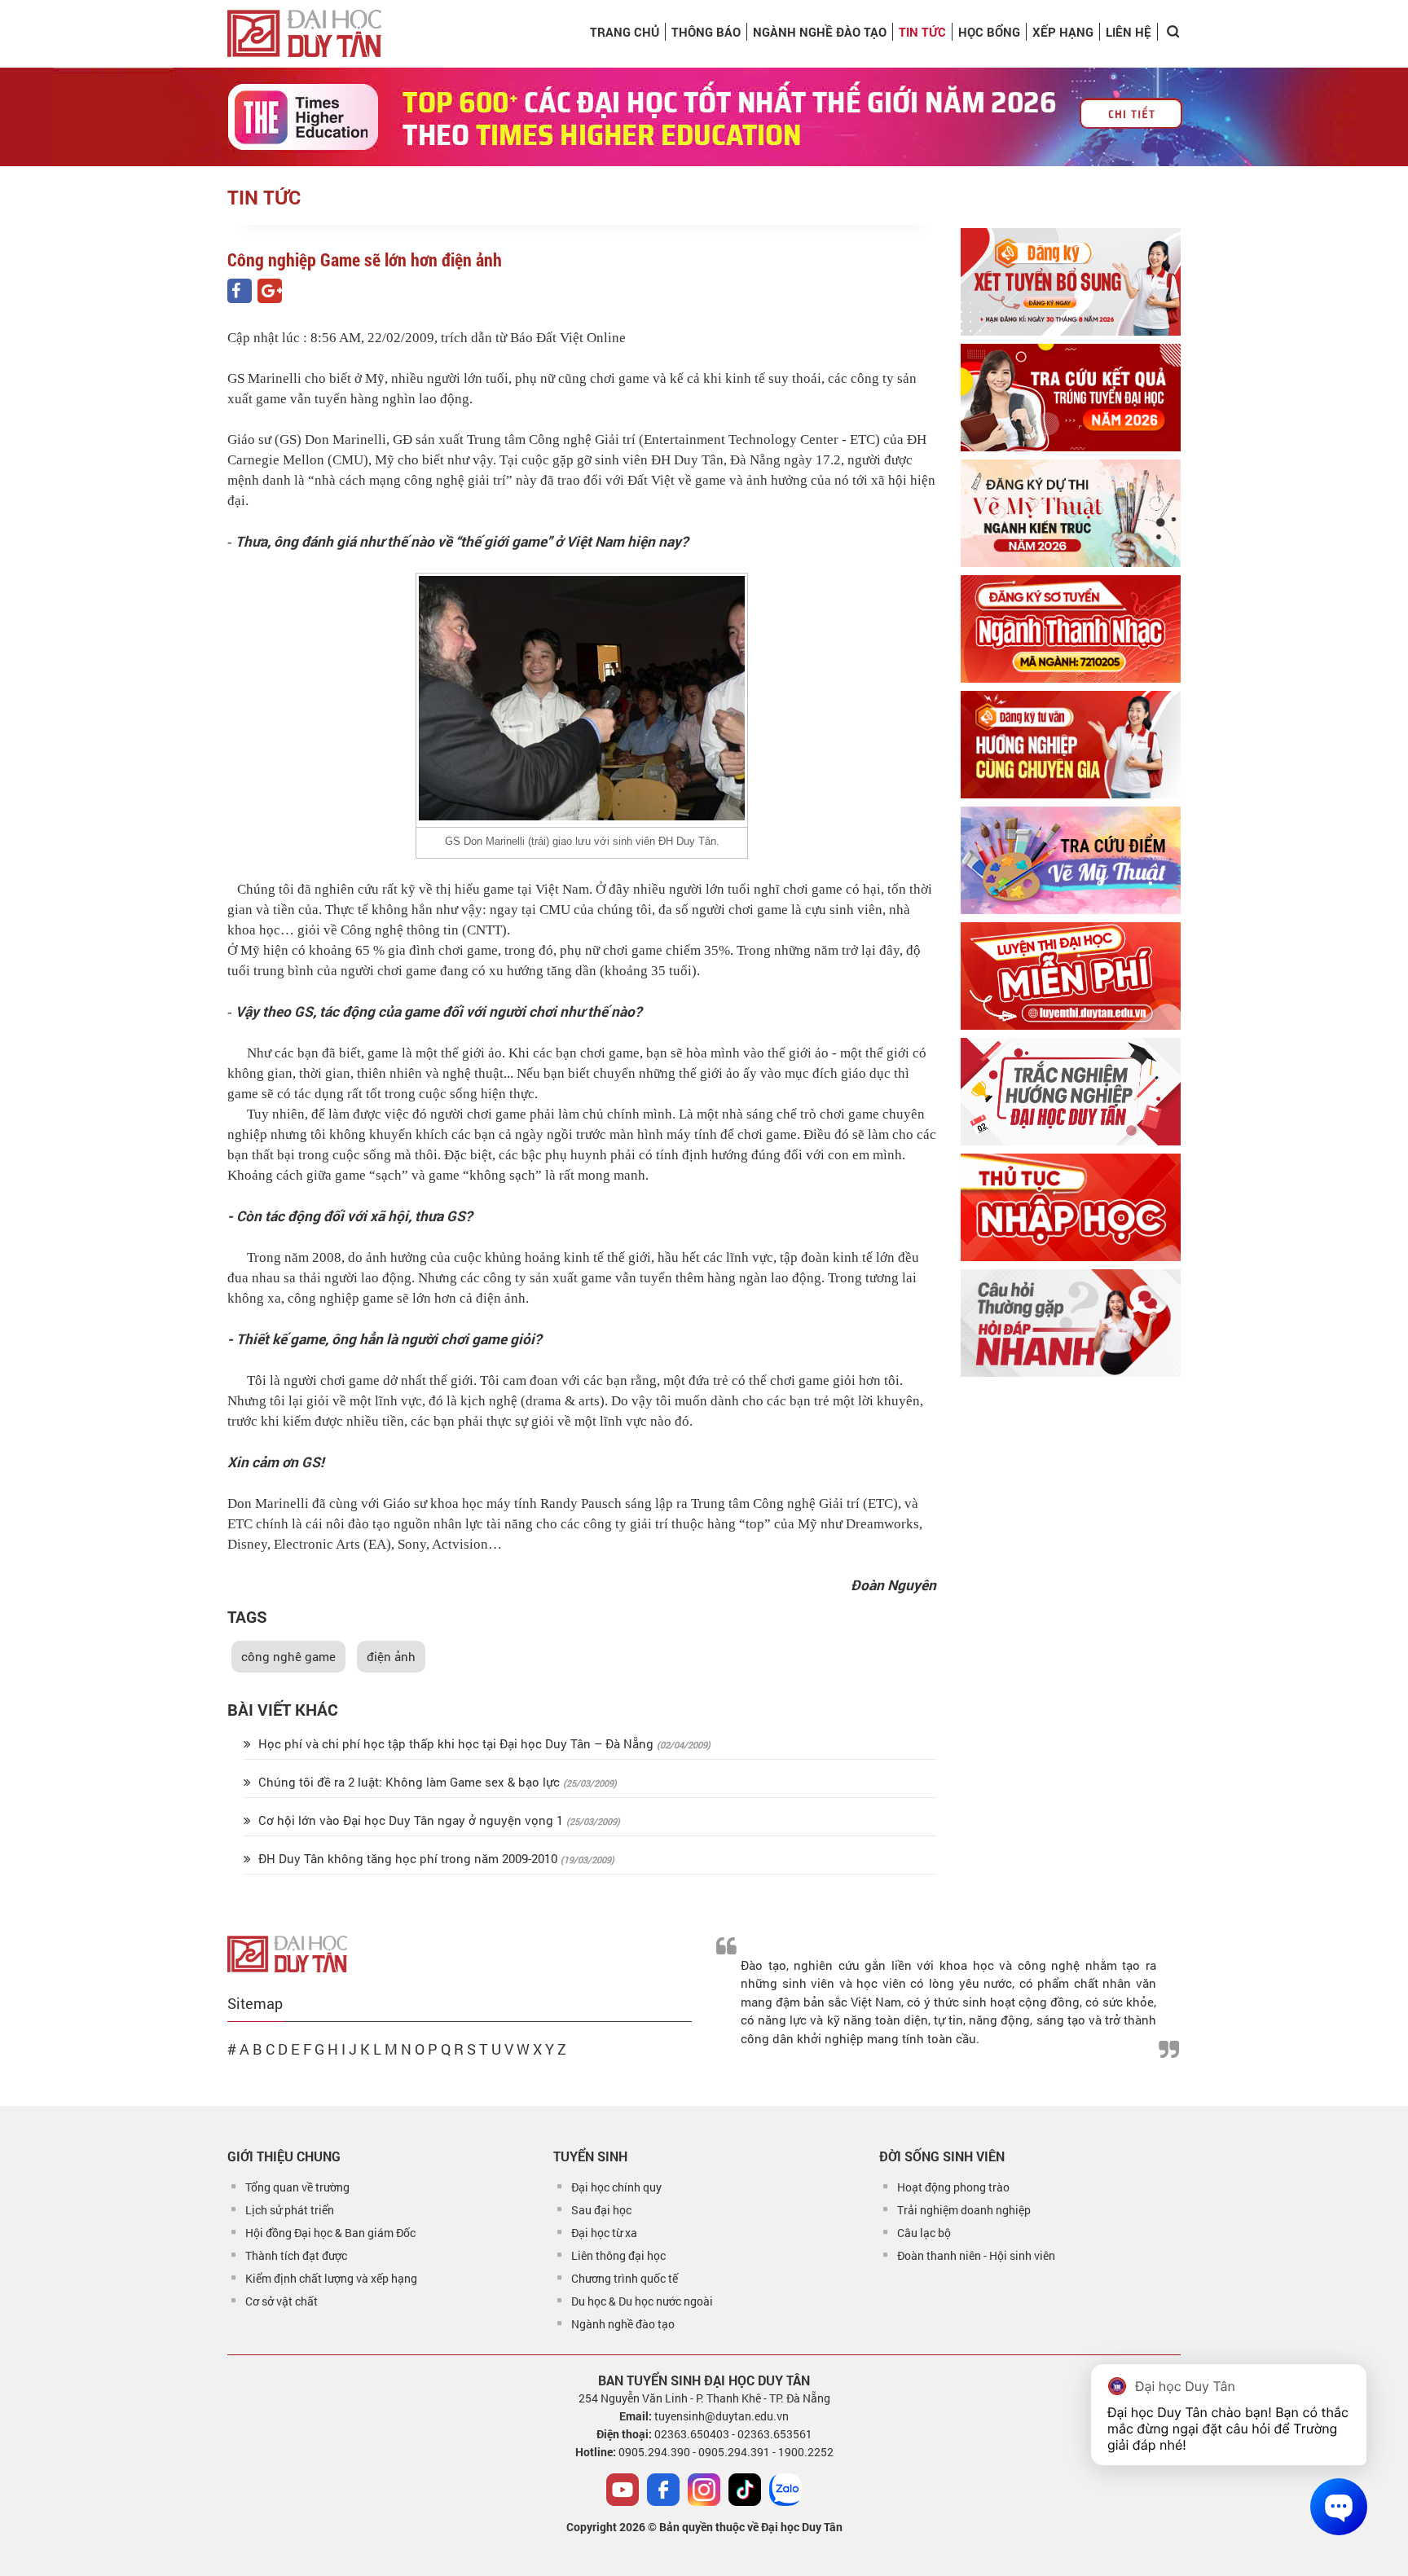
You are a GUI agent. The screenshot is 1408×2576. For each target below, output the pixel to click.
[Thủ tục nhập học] (1071, 1207)
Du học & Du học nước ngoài (642, 2301)
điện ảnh (391, 1656)
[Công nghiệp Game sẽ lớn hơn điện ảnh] (240, 291)
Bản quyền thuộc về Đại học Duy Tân (751, 2527)
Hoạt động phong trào (953, 2187)
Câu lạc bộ (924, 2233)
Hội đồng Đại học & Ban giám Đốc (330, 2233)
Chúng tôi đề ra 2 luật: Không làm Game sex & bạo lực (409, 1782)
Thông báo (706, 32)
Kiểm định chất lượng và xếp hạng (331, 2278)
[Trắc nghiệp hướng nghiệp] (1071, 1092)
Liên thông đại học (618, 2255)
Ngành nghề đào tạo (623, 2324)
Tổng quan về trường (297, 2187)
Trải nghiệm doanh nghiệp (964, 2210)
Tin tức (922, 32)
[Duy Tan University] (304, 33)
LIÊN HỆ (1129, 32)
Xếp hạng (1063, 32)
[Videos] (623, 2490)
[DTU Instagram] (704, 2490)
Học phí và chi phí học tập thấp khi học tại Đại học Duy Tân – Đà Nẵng (456, 1743)
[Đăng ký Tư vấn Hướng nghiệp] (1071, 745)
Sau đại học (601, 2210)
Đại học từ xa (604, 2233)
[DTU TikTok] (745, 2490)
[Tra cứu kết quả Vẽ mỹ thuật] (1071, 860)
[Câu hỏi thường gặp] (1071, 1323)
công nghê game (288, 1656)
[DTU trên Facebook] (663, 2490)
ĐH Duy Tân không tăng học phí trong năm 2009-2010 (408, 1858)
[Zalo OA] (785, 2490)
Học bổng (989, 32)
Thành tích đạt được (296, 2255)
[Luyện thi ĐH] (1071, 976)
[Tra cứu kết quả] (1071, 398)
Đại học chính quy (616, 2187)
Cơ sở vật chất (282, 2301)
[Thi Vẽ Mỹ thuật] (1071, 513)
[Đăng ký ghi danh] (1071, 282)
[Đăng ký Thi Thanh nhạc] (1071, 629)
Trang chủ (625, 32)
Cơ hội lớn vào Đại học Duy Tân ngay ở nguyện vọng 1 (411, 1820)
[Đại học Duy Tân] (287, 1952)
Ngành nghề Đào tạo (820, 32)
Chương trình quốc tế (625, 2278)
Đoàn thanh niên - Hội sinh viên (976, 2255)
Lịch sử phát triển (290, 2210)
